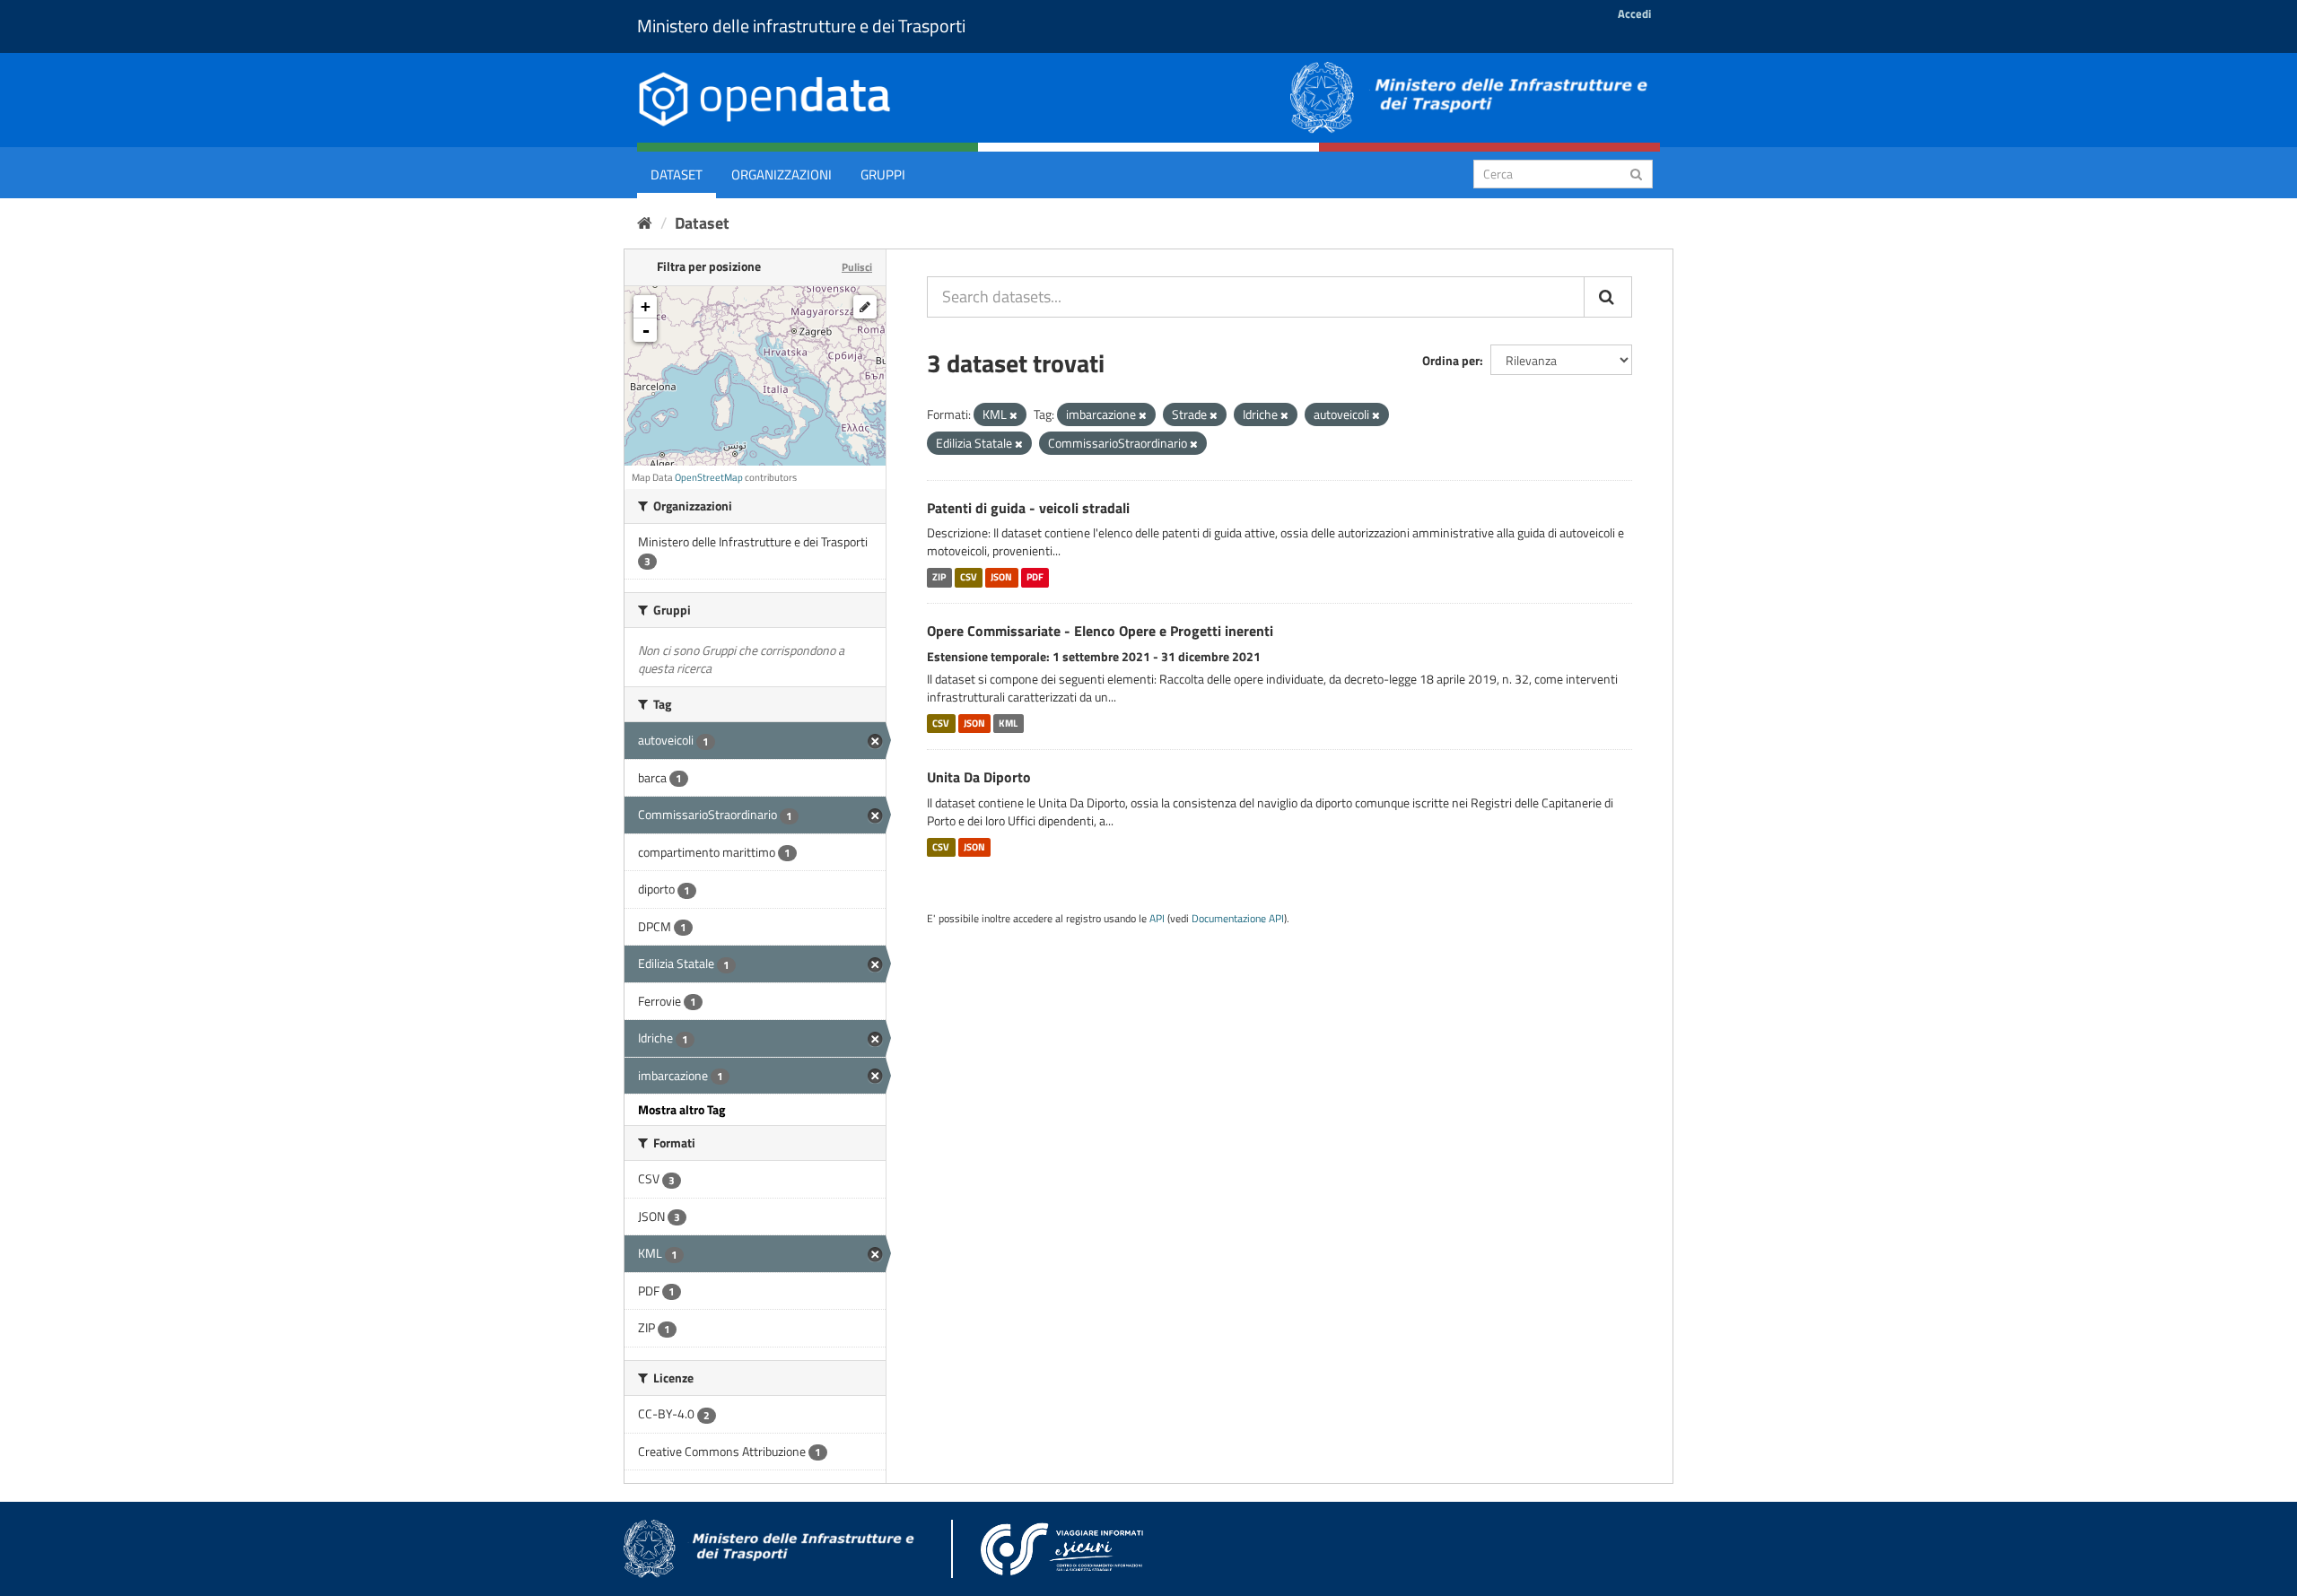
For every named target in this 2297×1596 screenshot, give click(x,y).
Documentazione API (1238, 919)
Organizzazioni (782, 174)
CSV (969, 577)
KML (1008, 723)
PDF (1035, 577)
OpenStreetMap (709, 477)
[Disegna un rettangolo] (865, 307)
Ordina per (1451, 360)
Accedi (1634, 13)
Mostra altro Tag (681, 1109)
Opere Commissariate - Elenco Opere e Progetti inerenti (1100, 631)
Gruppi (883, 174)
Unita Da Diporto (979, 777)
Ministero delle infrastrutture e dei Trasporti (801, 26)
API (1157, 919)
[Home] (645, 223)
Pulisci (857, 267)
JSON (1001, 577)
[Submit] (1636, 173)
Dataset (677, 174)
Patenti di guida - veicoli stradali (1028, 508)
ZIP (939, 577)
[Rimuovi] (1013, 415)
